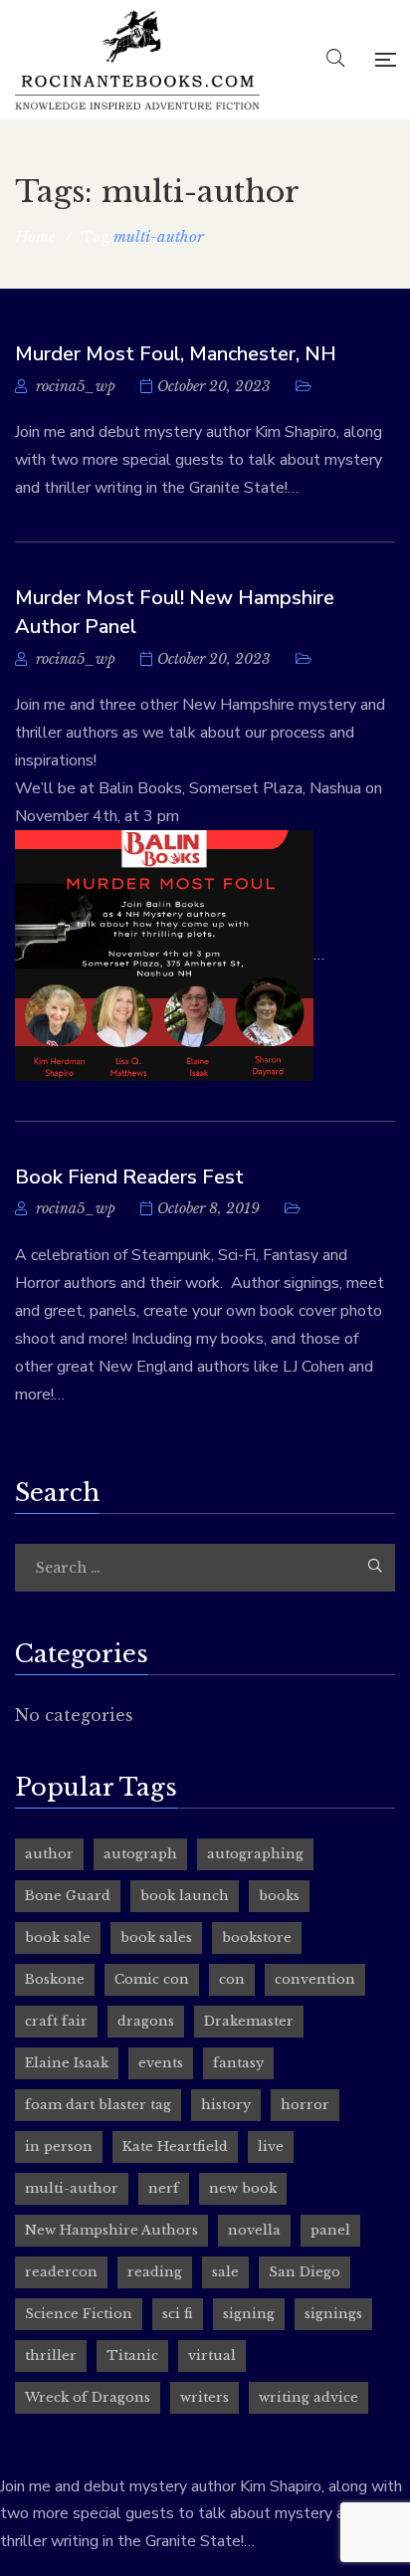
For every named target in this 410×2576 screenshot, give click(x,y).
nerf (164, 2188)
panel (330, 2230)
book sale (58, 1937)
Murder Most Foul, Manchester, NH (176, 354)
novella (254, 2230)
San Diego (305, 2272)
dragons (146, 2021)
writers (205, 2397)
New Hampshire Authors (111, 2230)
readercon (61, 2272)
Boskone (55, 1979)
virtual (212, 2356)
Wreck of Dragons (88, 2397)
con (232, 1979)
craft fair (56, 2021)
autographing (255, 1854)
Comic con (152, 1979)
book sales (156, 1937)
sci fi (178, 2314)
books (279, 1896)
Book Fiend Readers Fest (129, 1177)
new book (243, 2188)
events (161, 2063)
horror (305, 2105)
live (271, 2147)
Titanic (132, 2356)
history (226, 2105)
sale (225, 2272)
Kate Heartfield (175, 2147)
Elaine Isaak (67, 2063)
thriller (51, 2356)
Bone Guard (68, 1896)
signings (333, 2314)
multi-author (72, 2188)
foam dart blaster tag (98, 2105)
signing (249, 2314)
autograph (140, 1854)
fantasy (238, 2063)
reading (155, 2272)
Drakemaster (249, 2021)
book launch (185, 1896)
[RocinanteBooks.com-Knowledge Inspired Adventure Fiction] (137, 60)
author (49, 1854)
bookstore (257, 1937)
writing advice (308, 2397)
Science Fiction (79, 2314)
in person (59, 2147)
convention (315, 1979)
